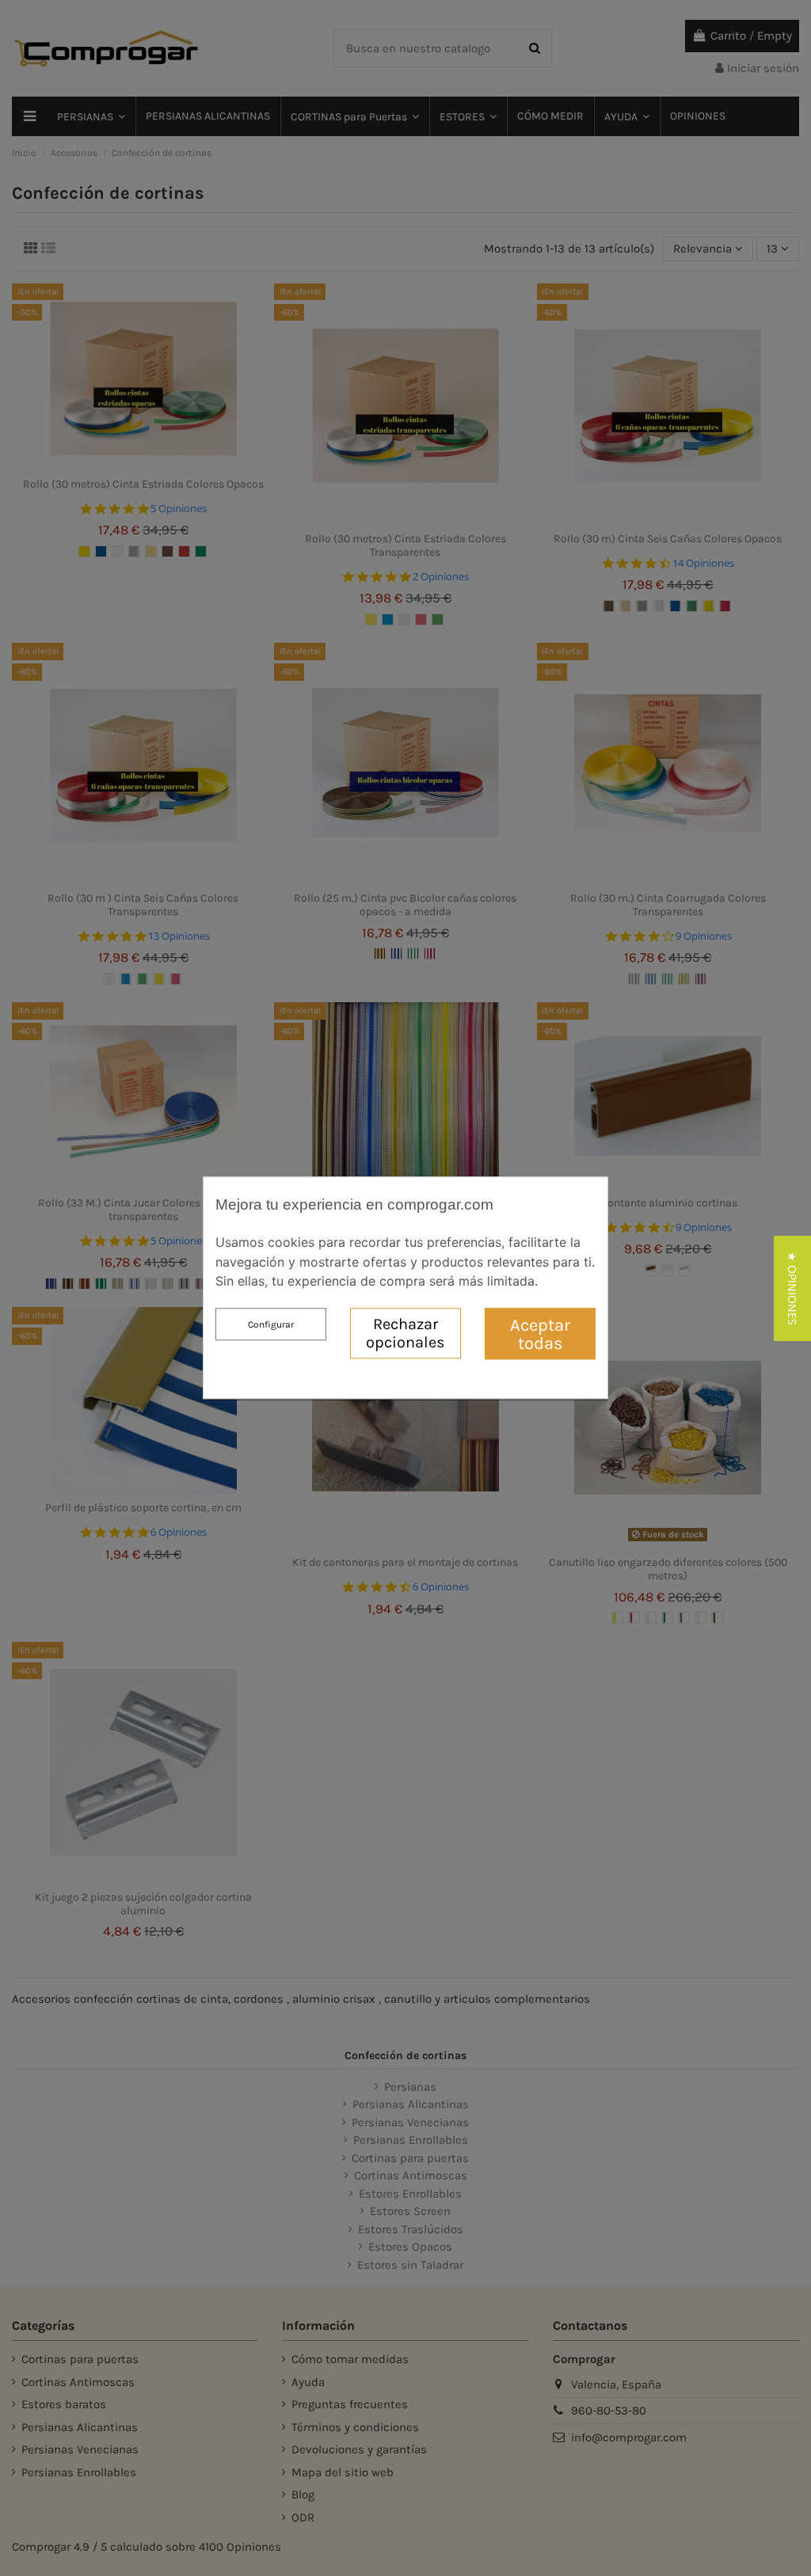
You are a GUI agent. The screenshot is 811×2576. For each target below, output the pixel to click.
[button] (792, 1288)
